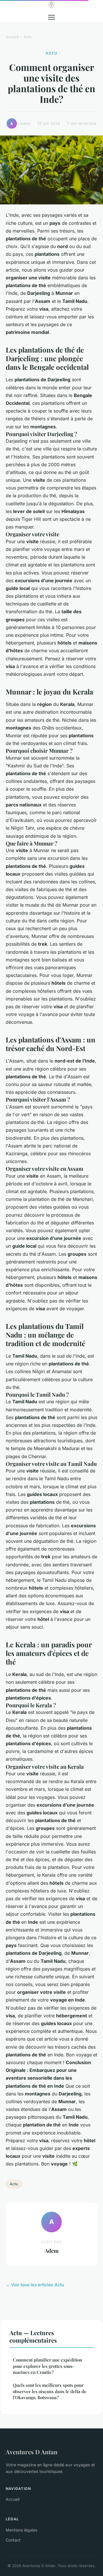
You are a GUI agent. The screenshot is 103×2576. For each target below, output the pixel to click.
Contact (13, 2540)
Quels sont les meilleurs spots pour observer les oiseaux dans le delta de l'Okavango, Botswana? (50, 2391)
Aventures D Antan (32, 2452)
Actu (28, 37)
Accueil (12, 37)
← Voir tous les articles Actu (35, 2285)
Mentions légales (21, 2530)
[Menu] (51, 17)
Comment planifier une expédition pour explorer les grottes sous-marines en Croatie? (47, 2366)
